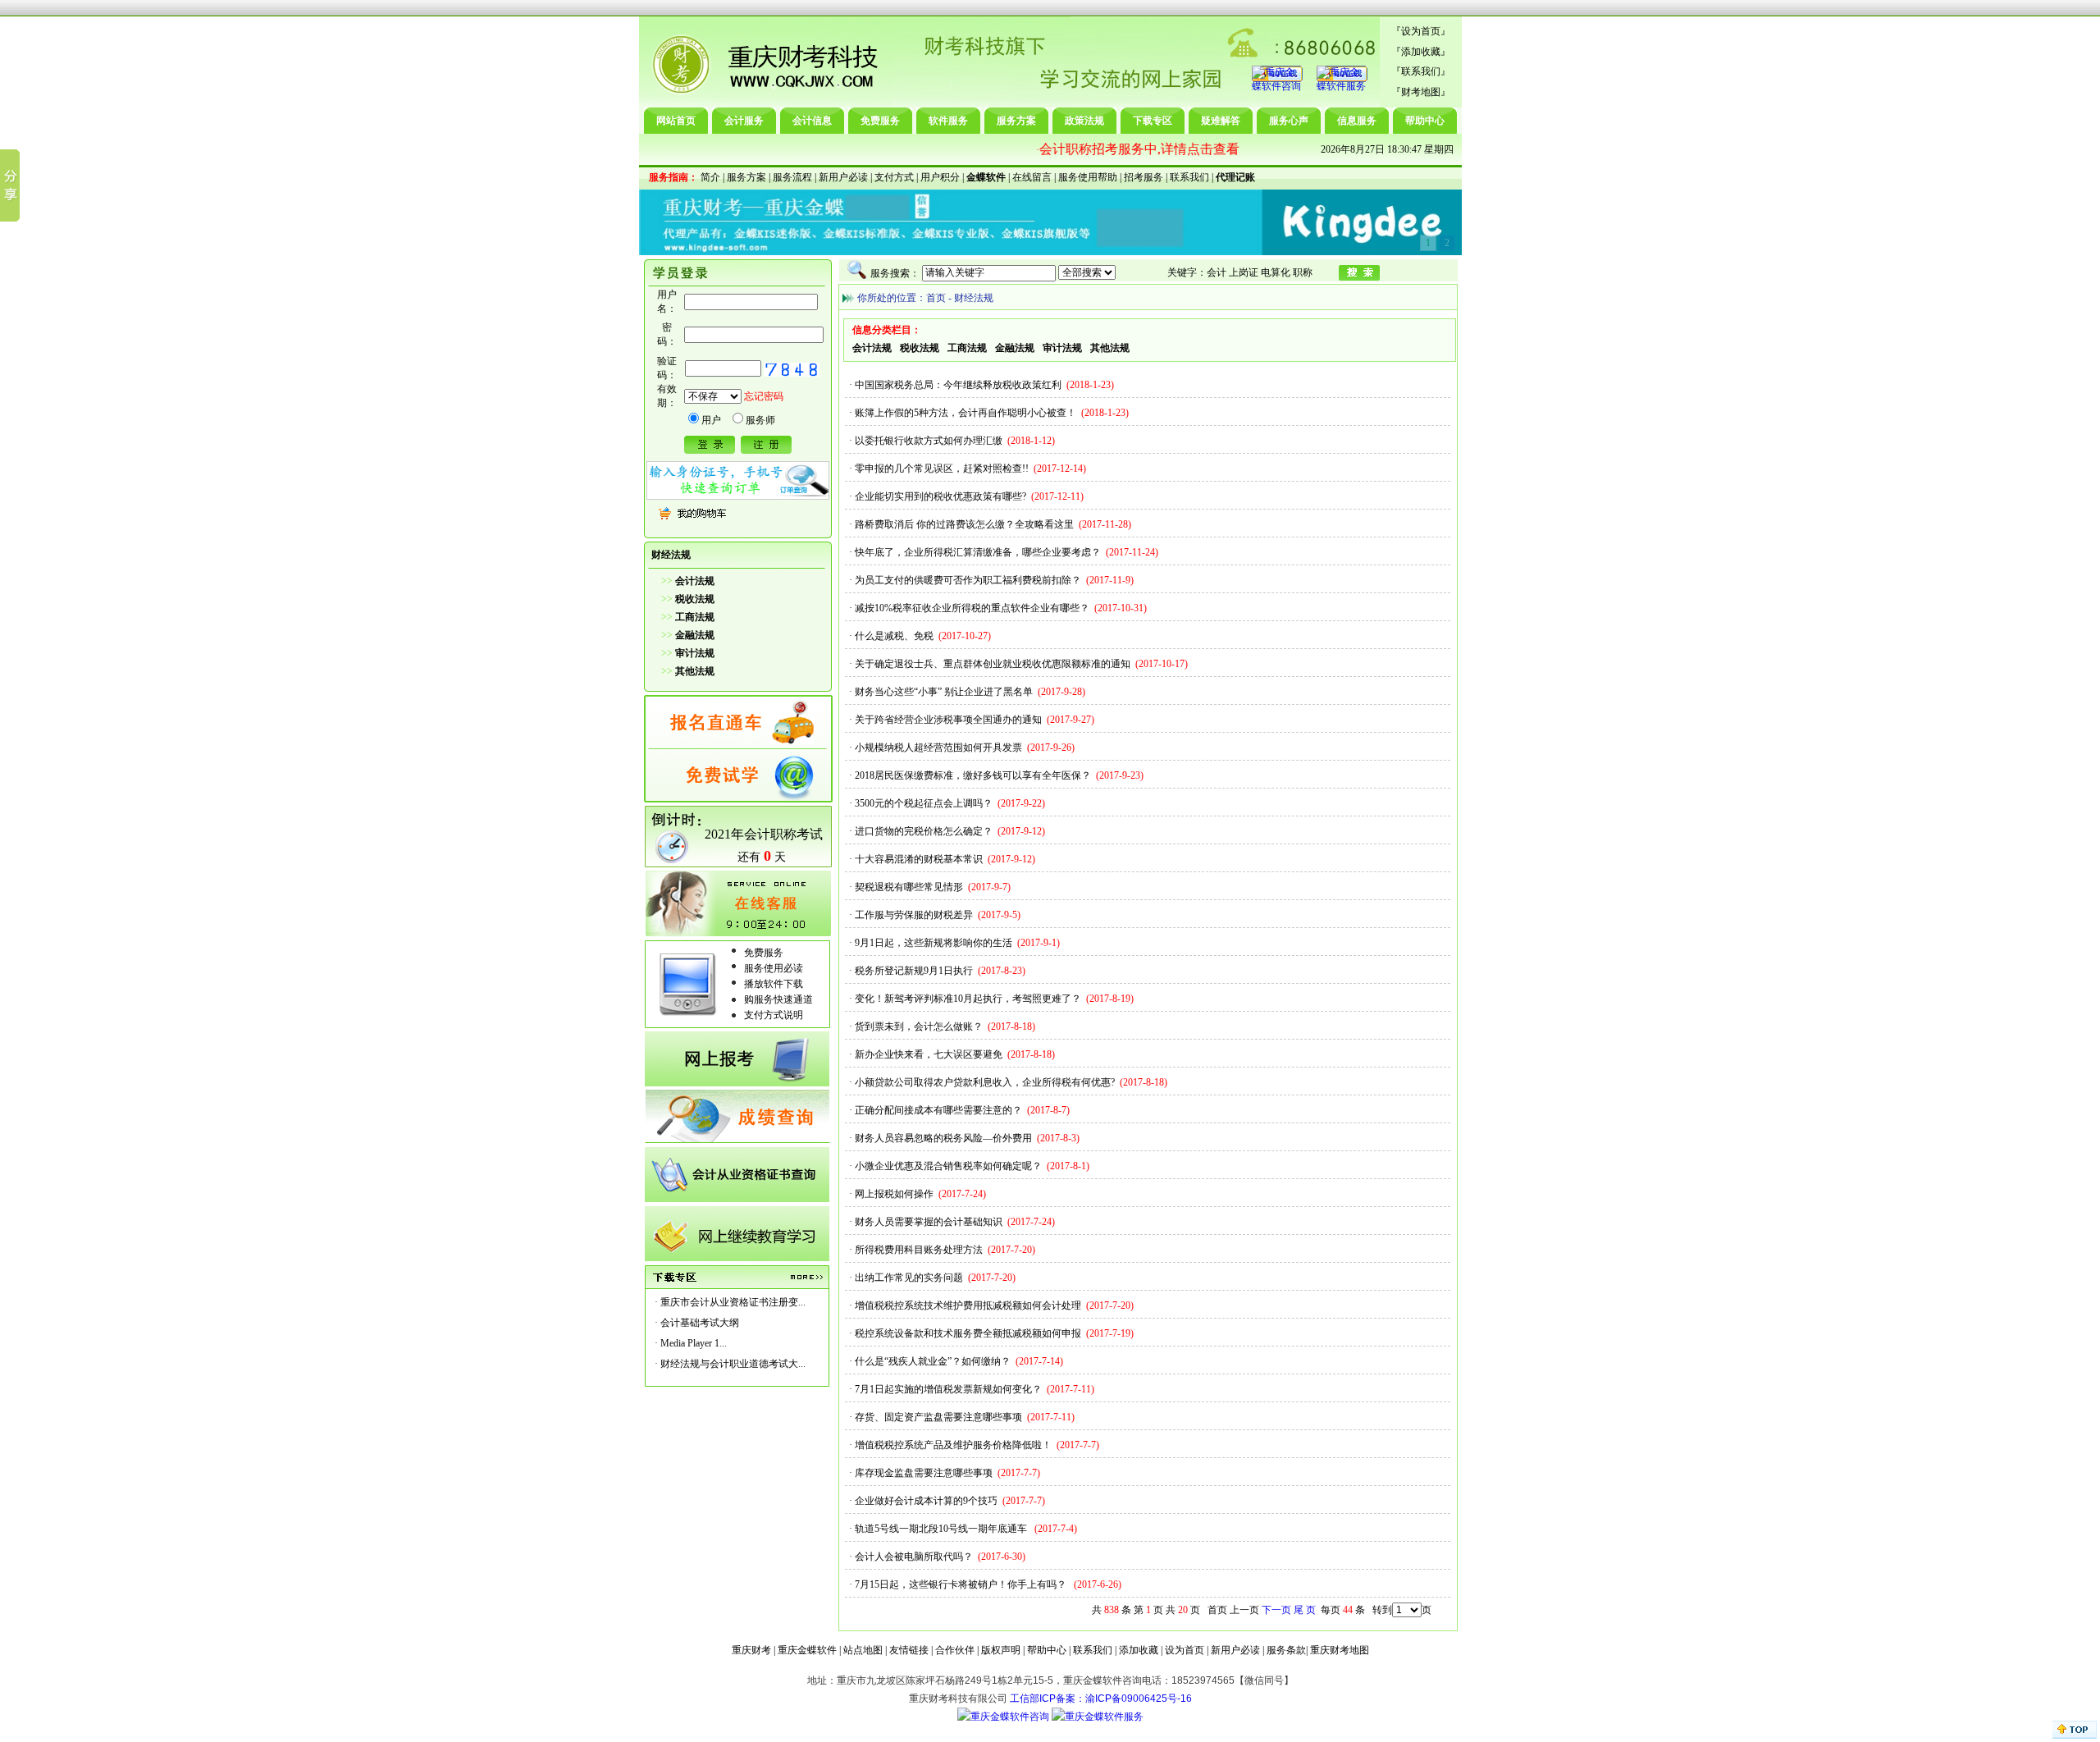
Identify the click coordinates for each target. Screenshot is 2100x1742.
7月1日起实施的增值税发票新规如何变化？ (948, 1389)
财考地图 (1421, 92)
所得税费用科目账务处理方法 (919, 1250)
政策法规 (1084, 121)
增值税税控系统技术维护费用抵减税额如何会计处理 (968, 1305)
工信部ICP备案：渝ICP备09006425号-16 (1101, 1699)
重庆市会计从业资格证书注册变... (733, 1302)
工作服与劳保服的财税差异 (914, 915)
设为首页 (1421, 31)
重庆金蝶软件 (807, 1650)
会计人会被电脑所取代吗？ (914, 1557)
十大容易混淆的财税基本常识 (919, 859)
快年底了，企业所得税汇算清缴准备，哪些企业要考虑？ (978, 552)
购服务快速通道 (778, 999)
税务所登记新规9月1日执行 (914, 971)
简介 (710, 177)
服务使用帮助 (1088, 177)
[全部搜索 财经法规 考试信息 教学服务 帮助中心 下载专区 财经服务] (1019, 272)
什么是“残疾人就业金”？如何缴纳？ (933, 1361)
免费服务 (880, 121)
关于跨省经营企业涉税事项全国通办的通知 (948, 720)
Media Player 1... (694, 1343)
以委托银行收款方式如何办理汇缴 (929, 441)
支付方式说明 (774, 1015)
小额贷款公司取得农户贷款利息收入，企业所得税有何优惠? (985, 1082)
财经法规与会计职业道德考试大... (733, 1364)
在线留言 (1032, 177)
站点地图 (863, 1650)
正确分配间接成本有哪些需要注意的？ (938, 1110)
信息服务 (1357, 121)
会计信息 (812, 121)
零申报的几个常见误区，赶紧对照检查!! (942, 469)
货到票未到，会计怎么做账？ (919, 1026)
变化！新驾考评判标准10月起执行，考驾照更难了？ (968, 999)
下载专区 (1153, 121)
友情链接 (909, 1650)
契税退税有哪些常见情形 (909, 887)
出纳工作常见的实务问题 (909, 1278)
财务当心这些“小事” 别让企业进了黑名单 (944, 692)
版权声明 (1001, 1650)
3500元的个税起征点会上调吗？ (924, 803)
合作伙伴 (955, 1650)
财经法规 (974, 298)
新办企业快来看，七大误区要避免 (929, 1054)
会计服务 (744, 121)
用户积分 (940, 177)
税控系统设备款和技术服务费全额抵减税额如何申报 (968, 1333)
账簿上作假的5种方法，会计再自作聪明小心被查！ (966, 413)
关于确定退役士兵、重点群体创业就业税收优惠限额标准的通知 (993, 664)
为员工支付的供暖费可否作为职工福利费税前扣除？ (968, 580)
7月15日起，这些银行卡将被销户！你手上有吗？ (962, 1584)
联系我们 (1421, 71)
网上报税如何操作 (894, 1194)
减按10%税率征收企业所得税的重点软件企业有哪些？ (972, 608)
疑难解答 (1221, 121)
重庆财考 (751, 1650)
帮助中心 (1425, 121)
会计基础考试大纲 (700, 1323)
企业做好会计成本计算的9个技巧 (926, 1501)
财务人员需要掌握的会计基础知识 (929, 1222)
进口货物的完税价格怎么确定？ (924, 831)
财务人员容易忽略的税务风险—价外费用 (943, 1138)
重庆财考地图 (1340, 1650)
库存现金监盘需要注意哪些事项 (924, 1473)
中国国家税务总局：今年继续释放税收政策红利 (958, 385)
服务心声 (1289, 121)
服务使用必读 (774, 968)
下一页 (1276, 1610)
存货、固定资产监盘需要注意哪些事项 (938, 1417)
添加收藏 (1421, 52)
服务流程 (792, 177)
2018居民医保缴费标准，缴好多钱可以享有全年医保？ (973, 775)
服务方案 (1016, 121)
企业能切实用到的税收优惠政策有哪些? (940, 496)
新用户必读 (843, 177)
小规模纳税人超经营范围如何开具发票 (938, 748)
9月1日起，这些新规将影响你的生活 (934, 943)
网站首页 (676, 121)
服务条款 (1286, 1650)
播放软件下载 (774, 984)
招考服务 (1144, 177)
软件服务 (948, 121)
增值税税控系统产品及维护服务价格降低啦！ (953, 1445)
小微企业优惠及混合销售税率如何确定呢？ (948, 1166)
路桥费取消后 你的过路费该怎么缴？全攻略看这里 (964, 524)
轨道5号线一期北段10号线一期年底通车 (942, 1529)
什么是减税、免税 (894, 636)
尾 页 (1305, 1610)
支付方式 (894, 177)
